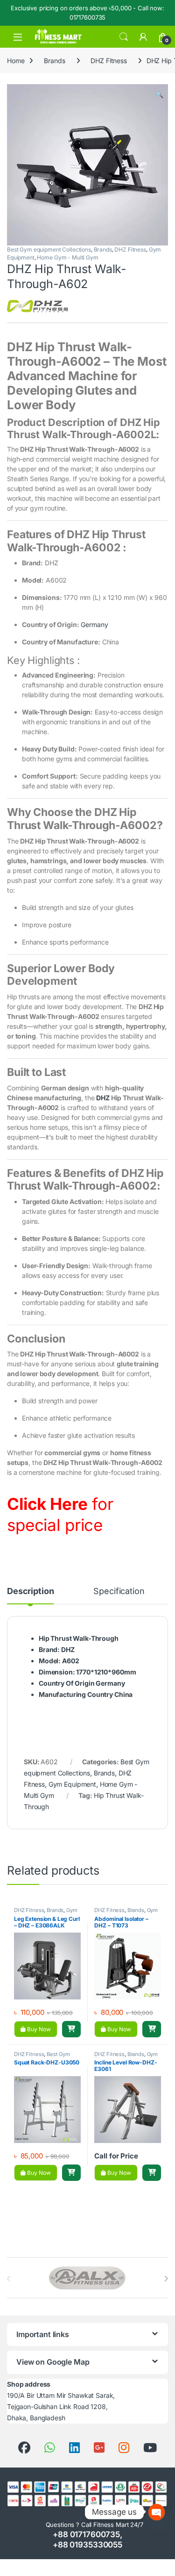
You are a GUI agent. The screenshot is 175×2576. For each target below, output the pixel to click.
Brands (54, 61)
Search (124, 37)
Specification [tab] (119, 1591)
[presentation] (166, 2279)
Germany (94, 624)
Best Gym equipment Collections (49, 249)
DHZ (103, 1098)
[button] (159, 94)
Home (16, 61)
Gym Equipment (72, 1784)
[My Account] (143, 37)
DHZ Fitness (108, 61)
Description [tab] (30, 1591)
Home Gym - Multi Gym (67, 257)
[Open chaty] (157, 2505)
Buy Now (38, 2029)
